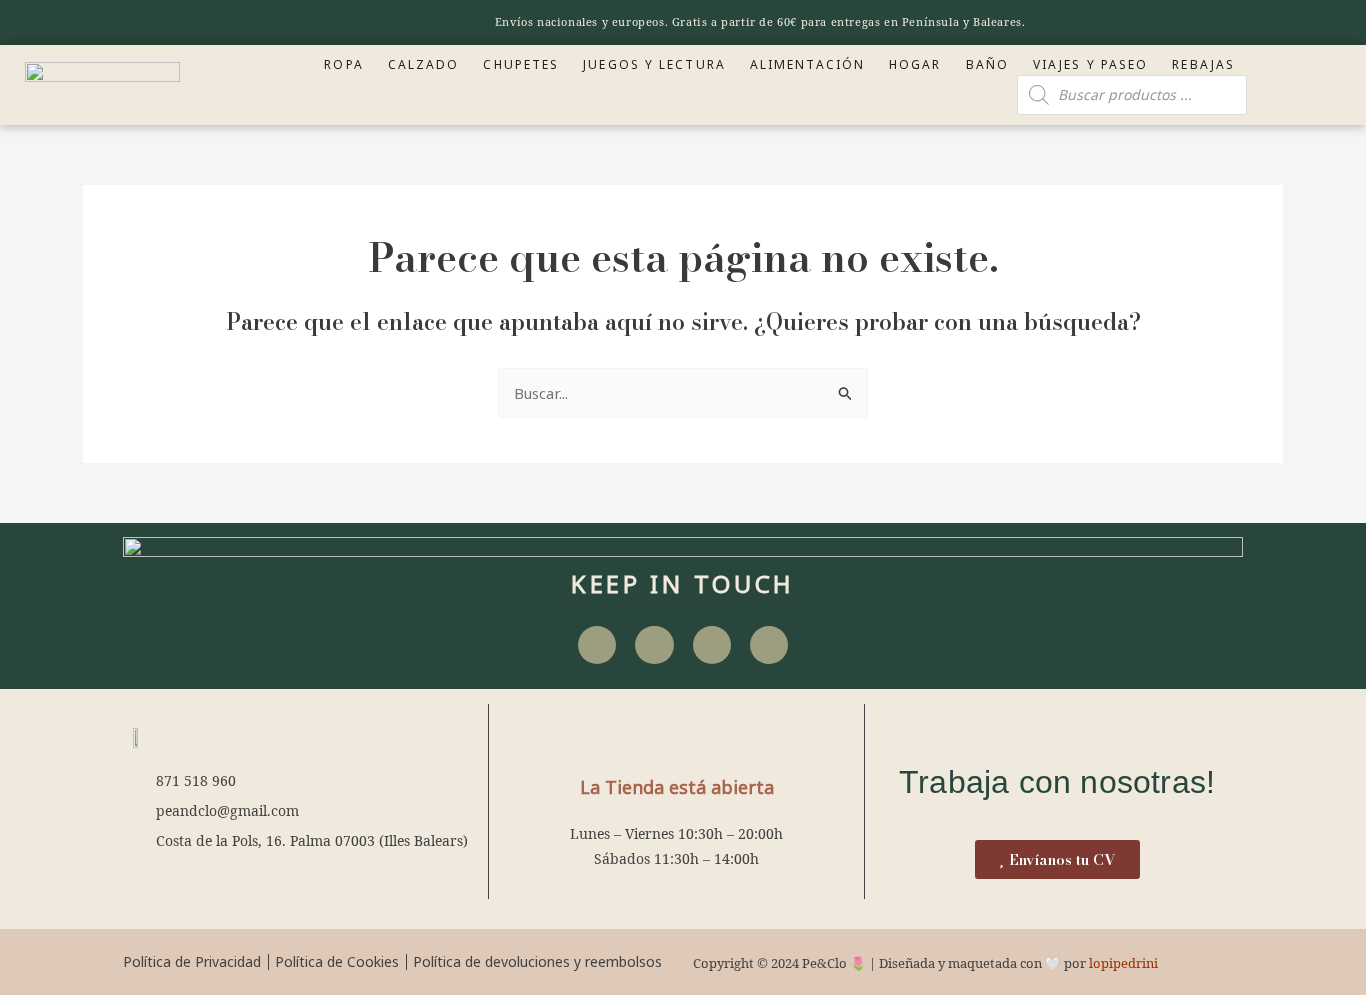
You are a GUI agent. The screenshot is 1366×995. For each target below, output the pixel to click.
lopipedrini (1123, 963)
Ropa (343, 64)
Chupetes (521, 64)
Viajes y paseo (1090, 64)
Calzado (424, 64)
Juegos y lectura (654, 64)
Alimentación (807, 64)
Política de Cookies (337, 961)
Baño (987, 64)
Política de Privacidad (192, 961)
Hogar (915, 64)
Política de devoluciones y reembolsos (537, 961)
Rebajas (1203, 64)
